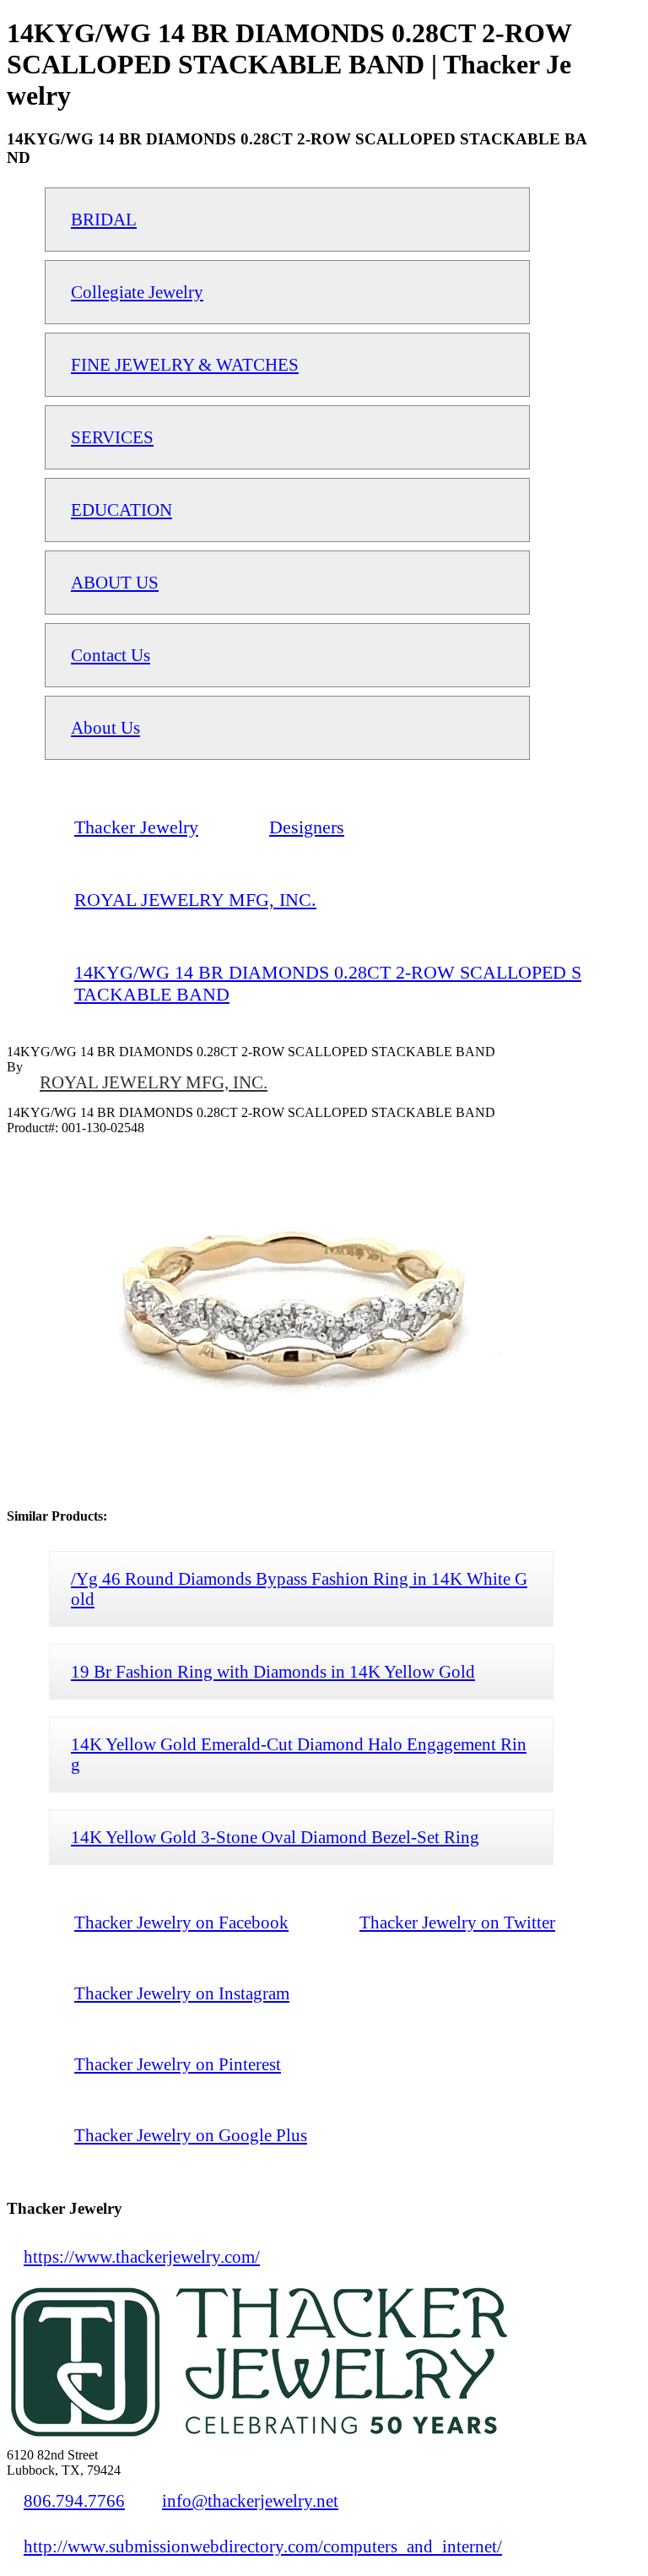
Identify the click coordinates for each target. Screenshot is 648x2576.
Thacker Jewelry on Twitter (457, 1922)
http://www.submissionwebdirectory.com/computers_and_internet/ (263, 2546)
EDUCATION (121, 510)
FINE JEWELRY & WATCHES (185, 364)
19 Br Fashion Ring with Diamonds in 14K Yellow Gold (273, 1671)
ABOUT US (115, 582)
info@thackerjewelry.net (250, 2500)
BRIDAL (104, 219)
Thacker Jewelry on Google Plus (191, 2135)
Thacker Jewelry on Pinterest (178, 2064)
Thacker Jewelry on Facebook (181, 1922)
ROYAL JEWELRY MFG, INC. (154, 1082)
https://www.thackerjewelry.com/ (142, 2256)
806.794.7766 (74, 2500)
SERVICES (112, 437)
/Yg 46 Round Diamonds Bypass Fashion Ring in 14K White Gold (299, 1589)
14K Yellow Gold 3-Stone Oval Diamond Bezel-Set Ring (275, 1837)
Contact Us (111, 655)
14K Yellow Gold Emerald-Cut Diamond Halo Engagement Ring (299, 1754)
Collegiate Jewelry (137, 292)
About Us (105, 727)
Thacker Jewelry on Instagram (182, 1993)
